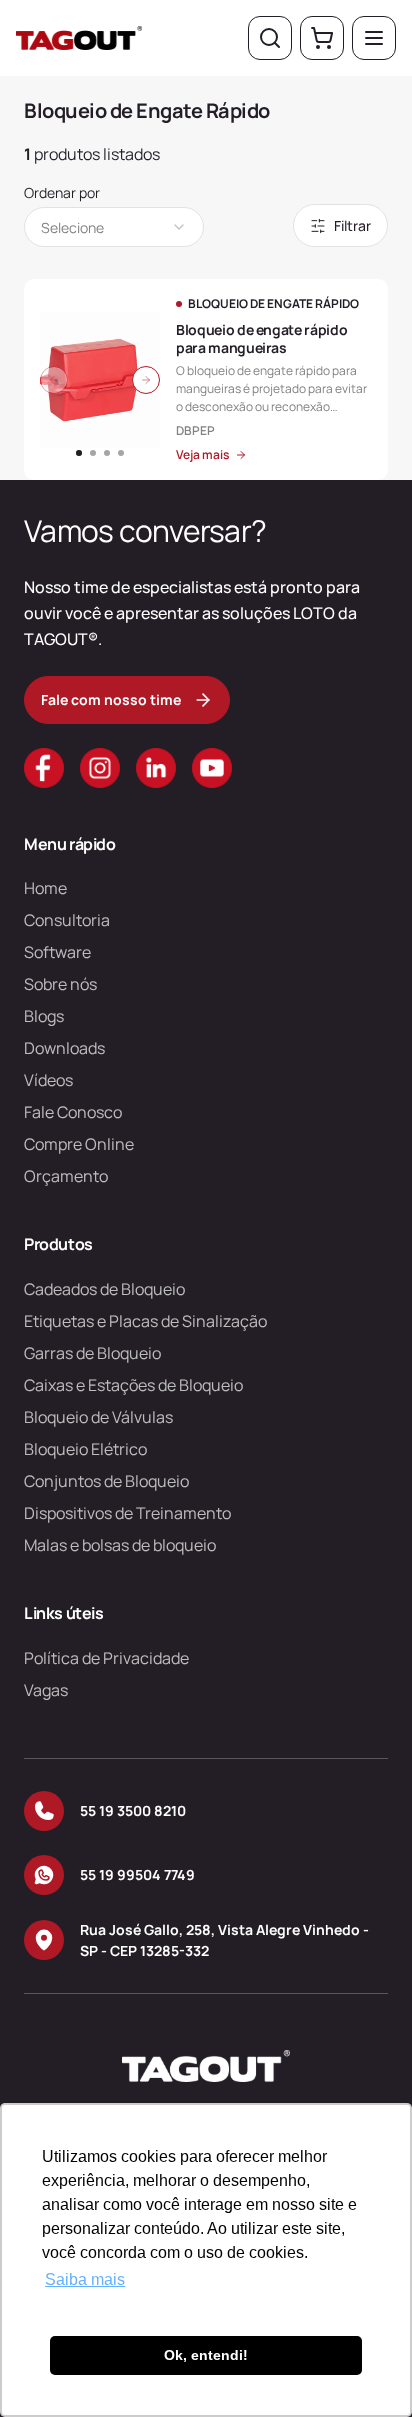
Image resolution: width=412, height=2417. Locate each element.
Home (45, 888)
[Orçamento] (322, 38)
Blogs (44, 1016)
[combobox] (114, 227)
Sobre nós (60, 984)
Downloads (64, 1048)
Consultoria (67, 920)
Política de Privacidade (106, 1658)
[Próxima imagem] (146, 380)
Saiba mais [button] (85, 2279)
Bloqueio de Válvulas (98, 1417)
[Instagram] (100, 768)
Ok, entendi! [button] (206, 2355)
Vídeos (48, 1080)
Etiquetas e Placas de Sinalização (145, 1321)
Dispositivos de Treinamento (127, 1513)
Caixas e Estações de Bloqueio (133, 1385)
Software (57, 952)
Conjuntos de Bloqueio (106, 1481)
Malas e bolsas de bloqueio (120, 1545)
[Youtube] (212, 768)
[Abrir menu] (374, 38)
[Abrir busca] (270, 38)
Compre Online (79, 1144)
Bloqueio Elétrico (85, 1449)
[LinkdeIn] (156, 768)
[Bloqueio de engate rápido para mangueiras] (206, 379)
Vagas (46, 1690)
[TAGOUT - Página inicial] (79, 38)
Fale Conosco (73, 1112)
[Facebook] (44, 768)
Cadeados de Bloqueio (104, 1289)
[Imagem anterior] (54, 380)
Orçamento (66, 1176)
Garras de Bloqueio (92, 1353)
